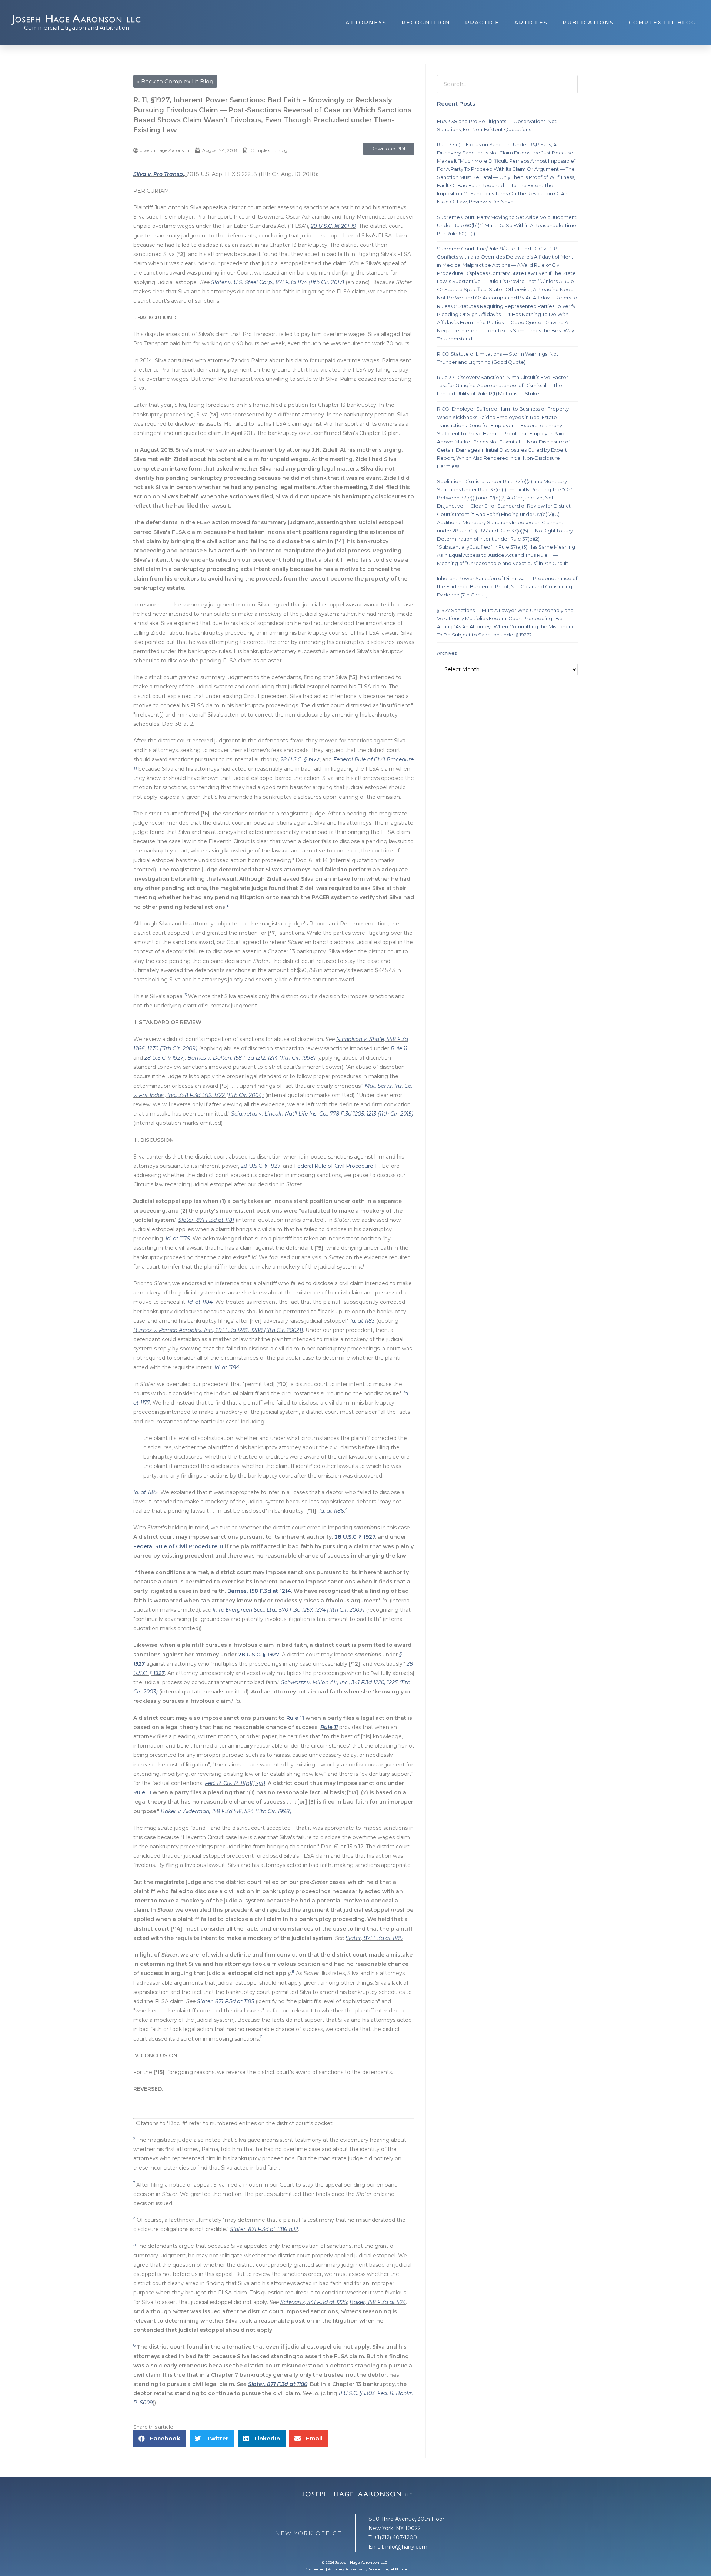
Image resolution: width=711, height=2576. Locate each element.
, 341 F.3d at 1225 (326, 2302)
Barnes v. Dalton (209, 1058)
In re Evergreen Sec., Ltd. (244, 1610)
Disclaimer (315, 2569)
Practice (482, 23)
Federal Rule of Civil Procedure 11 (337, 1166)
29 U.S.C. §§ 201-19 (333, 226)
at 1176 (181, 1239)
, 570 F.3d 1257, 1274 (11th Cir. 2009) (320, 1610)
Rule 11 (399, 1048)
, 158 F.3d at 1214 (269, 1591)
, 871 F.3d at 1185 (382, 1938)
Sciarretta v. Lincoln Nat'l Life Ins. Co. (279, 1114)
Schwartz (293, 2302)
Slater (186, 1220)
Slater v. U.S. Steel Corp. (242, 282)
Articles (531, 23)
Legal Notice (395, 2569)
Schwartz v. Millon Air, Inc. (315, 1682)
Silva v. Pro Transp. (159, 174)
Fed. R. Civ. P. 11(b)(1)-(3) (235, 1783)
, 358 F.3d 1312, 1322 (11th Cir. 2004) (220, 1095)
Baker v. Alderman (185, 1811)
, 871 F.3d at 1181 (214, 1220)
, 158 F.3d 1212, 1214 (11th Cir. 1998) (273, 1058)
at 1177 (142, 1403)
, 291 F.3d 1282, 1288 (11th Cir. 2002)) (258, 1330)
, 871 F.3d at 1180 (286, 2384)
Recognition (426, 23)
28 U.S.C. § (294, 759)
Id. (168, 1239)
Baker (357, 2302)
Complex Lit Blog (662, 23)
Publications (588, 23)
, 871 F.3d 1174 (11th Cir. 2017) (308, 282)
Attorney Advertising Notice (354, 2569)
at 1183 (365, 1321)
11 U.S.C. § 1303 (357, 2393)
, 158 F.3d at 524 (385, 2302)
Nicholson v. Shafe (360, 1039)
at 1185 (148, 1492)
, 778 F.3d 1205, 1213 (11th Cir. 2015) (370, 1114)
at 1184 (203, 1302)
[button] (389, 149)
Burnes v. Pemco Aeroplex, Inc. (173, 1330)
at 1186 (335, 1511)
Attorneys (366, 23)
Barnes (237, 1591)
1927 (314, 759)
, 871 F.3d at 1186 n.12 (272, 2229)
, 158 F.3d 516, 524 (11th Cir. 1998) (250, 1811)
